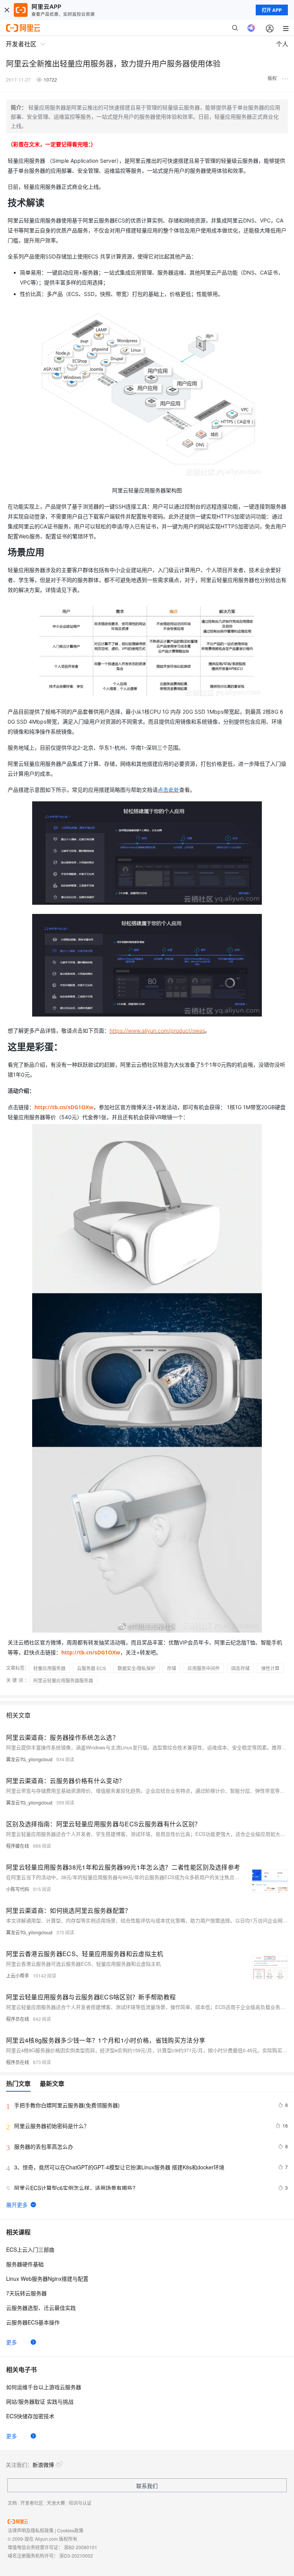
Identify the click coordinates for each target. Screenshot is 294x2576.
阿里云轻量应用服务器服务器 (63, 1680)
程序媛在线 (18, 1846)
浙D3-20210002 (76, 2556)
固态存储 (240, 1668)
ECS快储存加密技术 (30, 2416)
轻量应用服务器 (49, 1668)
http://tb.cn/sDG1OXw (64, 1107)
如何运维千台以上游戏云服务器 (44, 2387)
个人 (282, 44)
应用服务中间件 (204, 1668)
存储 (171, 1668)
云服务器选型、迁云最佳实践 (41, 2308)
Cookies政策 (70, 2530)
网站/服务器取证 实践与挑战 (40, 2401)
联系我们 (147, 2486)
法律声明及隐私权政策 (31, 2530)
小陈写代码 (18, 1889)
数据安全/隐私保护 (136, 1668)
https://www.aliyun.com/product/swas (157, 1031)
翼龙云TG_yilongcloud (29, 1759)
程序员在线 (18, 2019)
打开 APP (272, 10)
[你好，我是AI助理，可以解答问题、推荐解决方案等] (251, 28)
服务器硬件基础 (25, 2264)
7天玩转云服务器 (26, 2293)
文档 (12, 2503)
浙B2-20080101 (81, 2547)
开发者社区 (32, 2503)
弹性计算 (270, 1668)
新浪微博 (43, 2465)
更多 (11, 2342)
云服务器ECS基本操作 (33, 2322)
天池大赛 (56, 2503)
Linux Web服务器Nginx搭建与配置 (47, 2279)
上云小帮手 (18, 1975)
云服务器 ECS (91, 1668)
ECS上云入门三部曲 (30, 2249)
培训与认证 (80, 2503)
